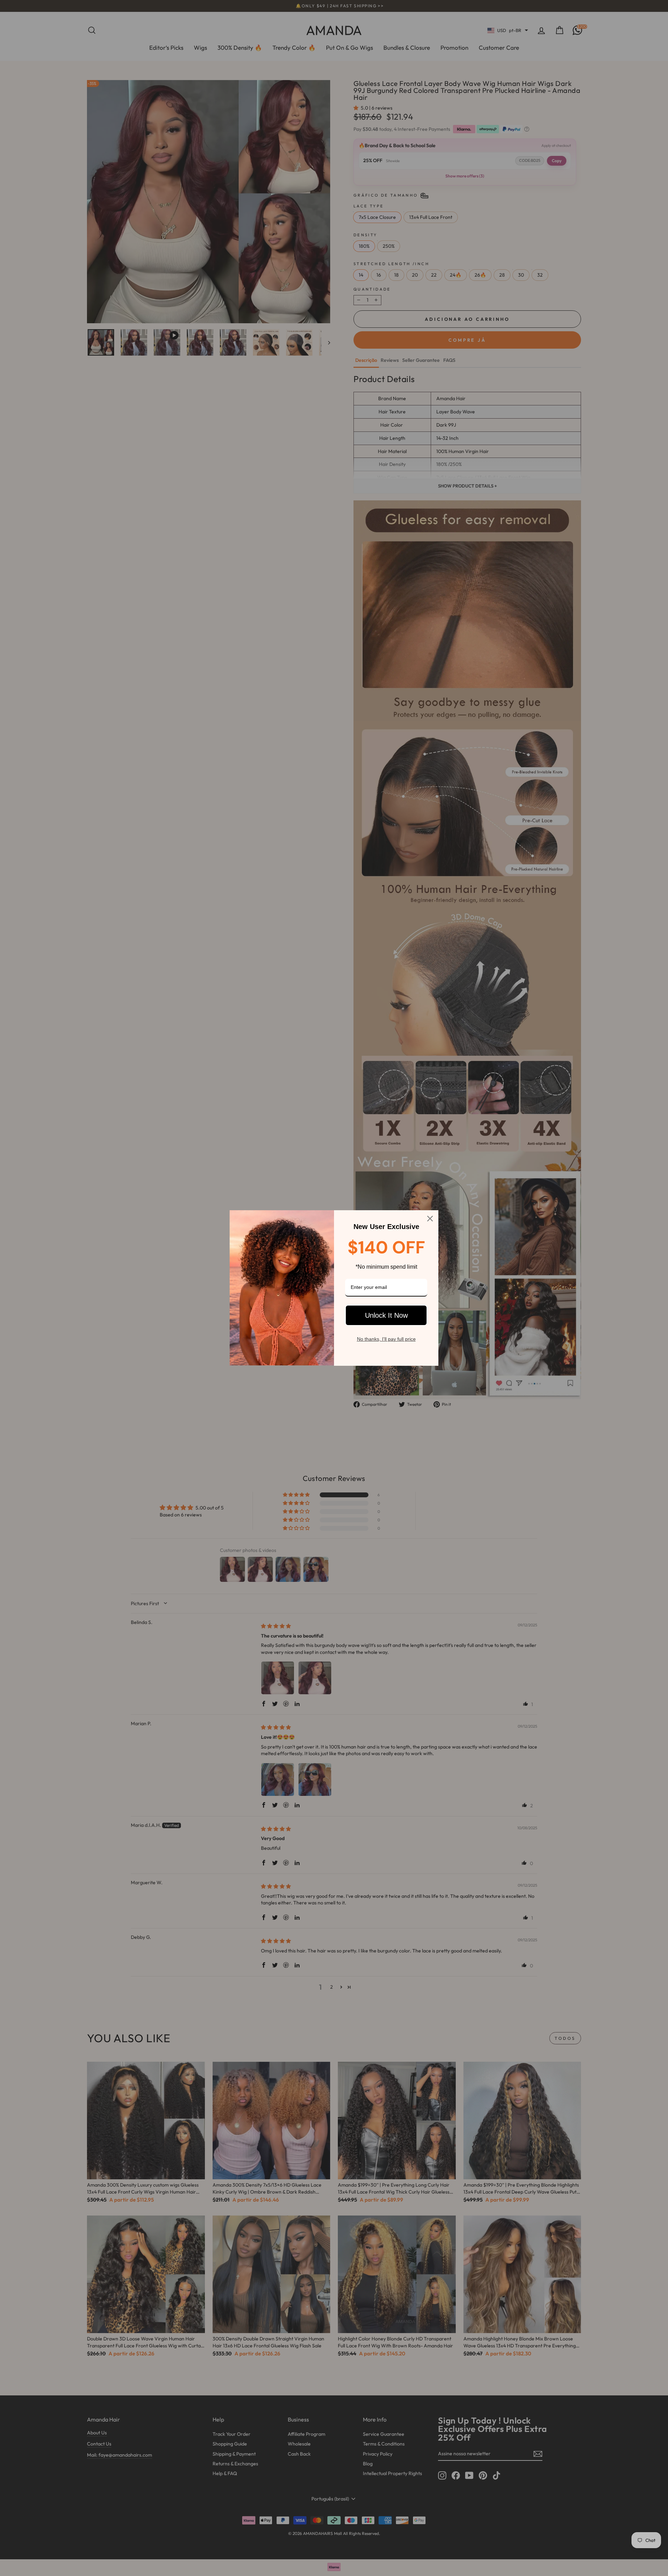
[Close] (430, 1219)
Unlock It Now (386, 1315)
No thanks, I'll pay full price (386, 1339)
